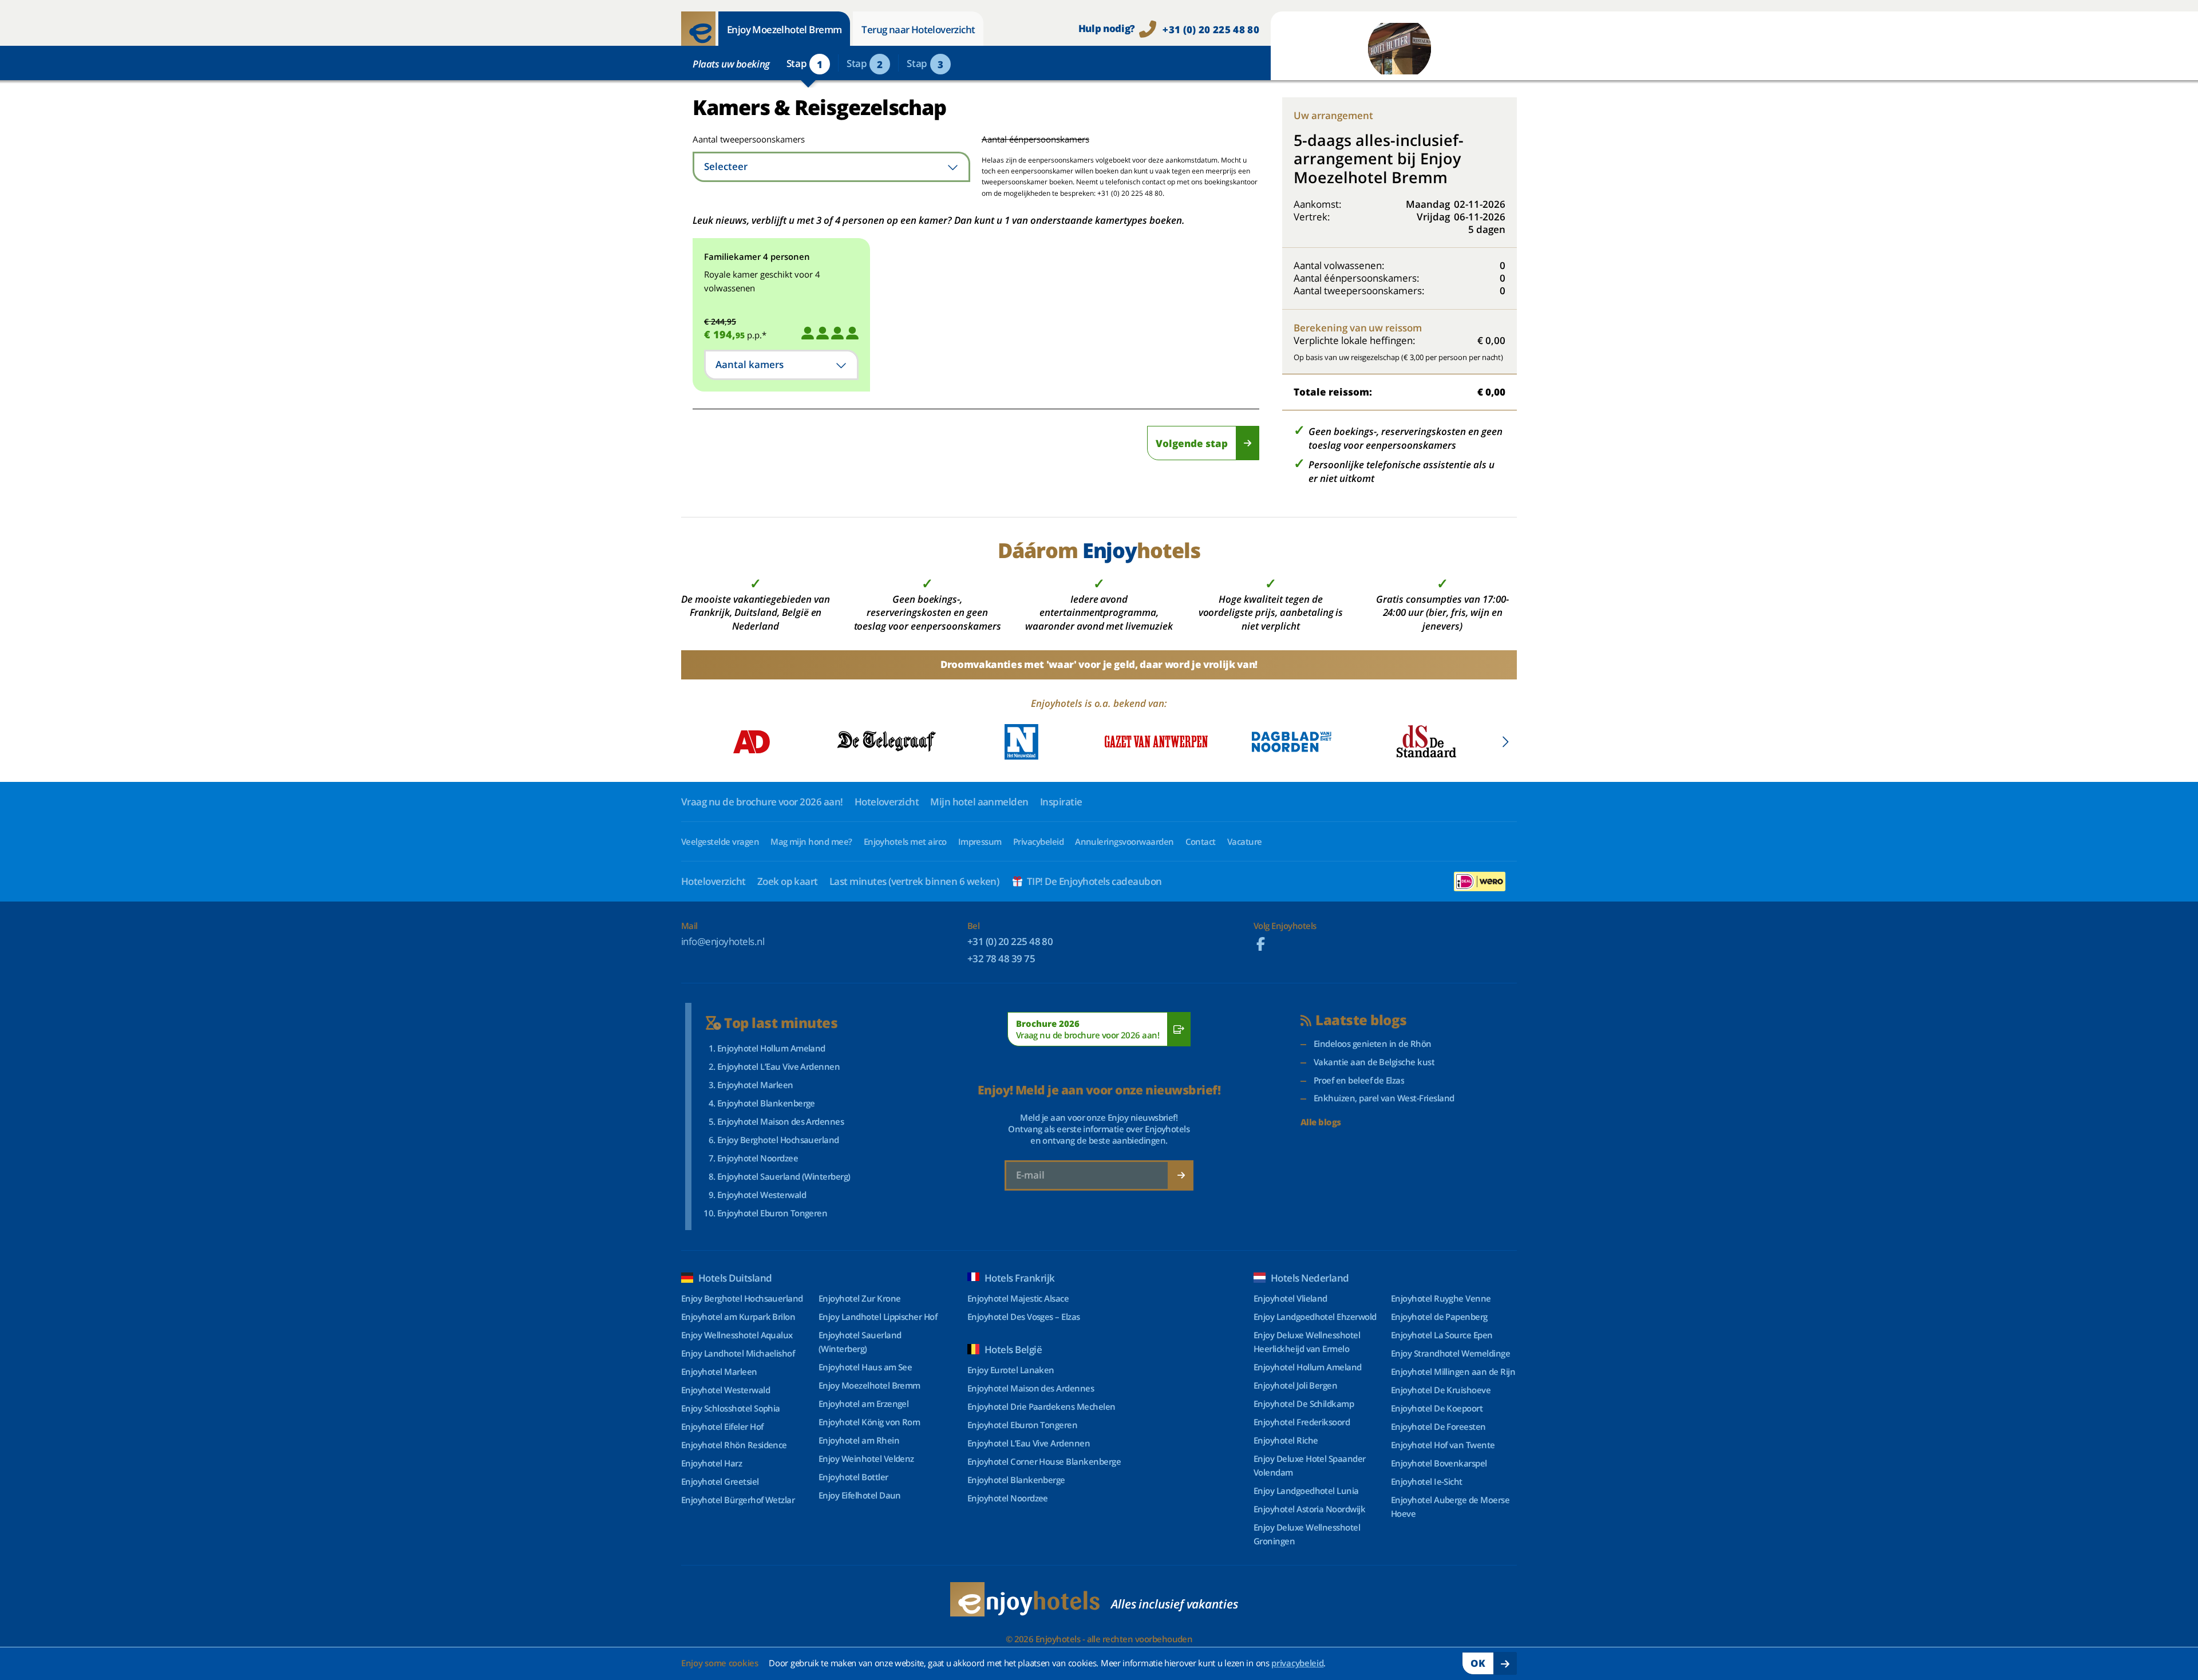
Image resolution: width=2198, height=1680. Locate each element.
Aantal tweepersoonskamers (734, 139)
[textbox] (831, 167)
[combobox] (831, 167)
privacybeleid (1297, 1663)
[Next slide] (1505, 742)
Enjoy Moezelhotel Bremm (784, 29)
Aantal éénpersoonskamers (1035, 139)
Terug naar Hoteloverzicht (918, 29)
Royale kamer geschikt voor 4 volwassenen (762, 281)
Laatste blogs (1361, 1020)
